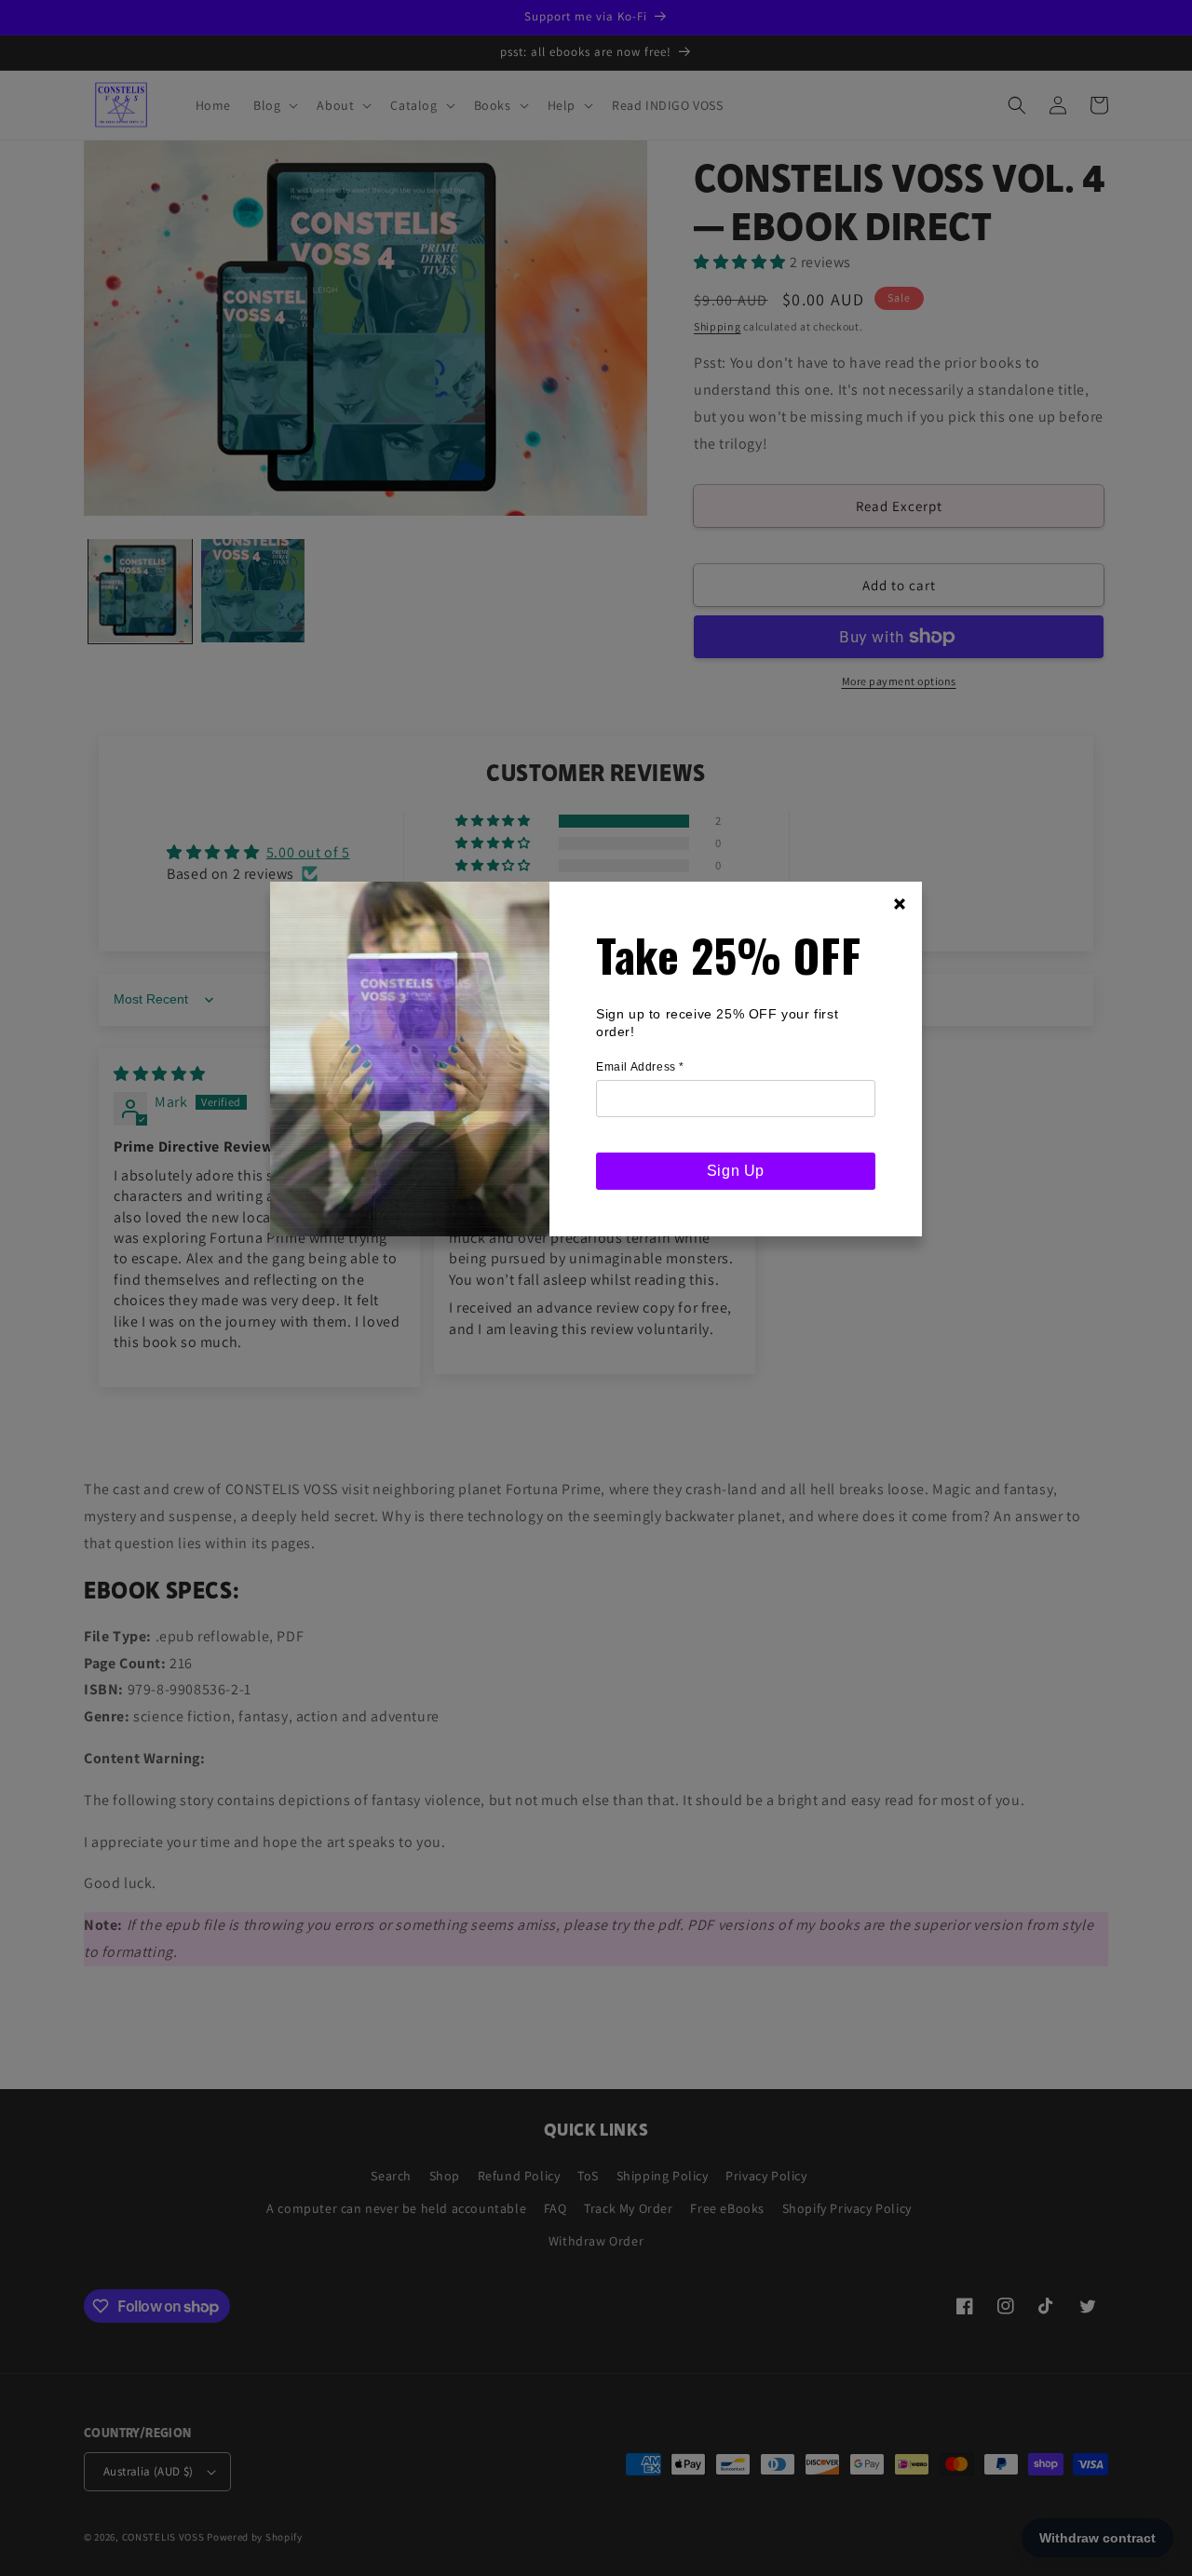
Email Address (640, 1067)
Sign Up (736, 1171)
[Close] (900, 904)
